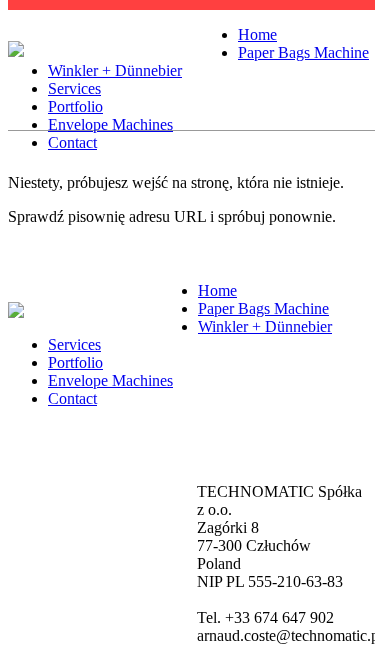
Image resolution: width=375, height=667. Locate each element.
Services (74, 88)
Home (257, 34)
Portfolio (75, 106)
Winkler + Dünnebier (115, 70)
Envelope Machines (110, 124)
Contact (72, 142)
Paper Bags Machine (303, 52)
